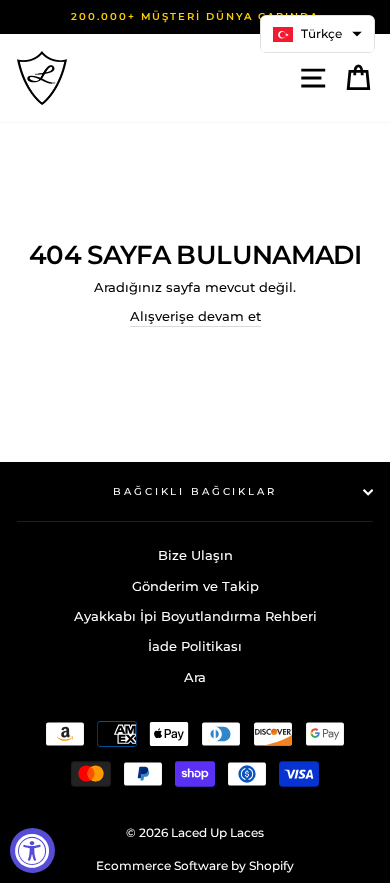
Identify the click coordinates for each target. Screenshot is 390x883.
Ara (195, 677)
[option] (195, 17)
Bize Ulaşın (195, 555)
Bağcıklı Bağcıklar (195, 491)
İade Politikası (195, 646)
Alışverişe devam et (195, 316)
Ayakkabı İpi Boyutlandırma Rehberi (195, 616)
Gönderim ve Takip (195, 586)
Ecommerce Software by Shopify (195, 865)
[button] (317, 34)
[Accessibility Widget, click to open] (32, 850)
